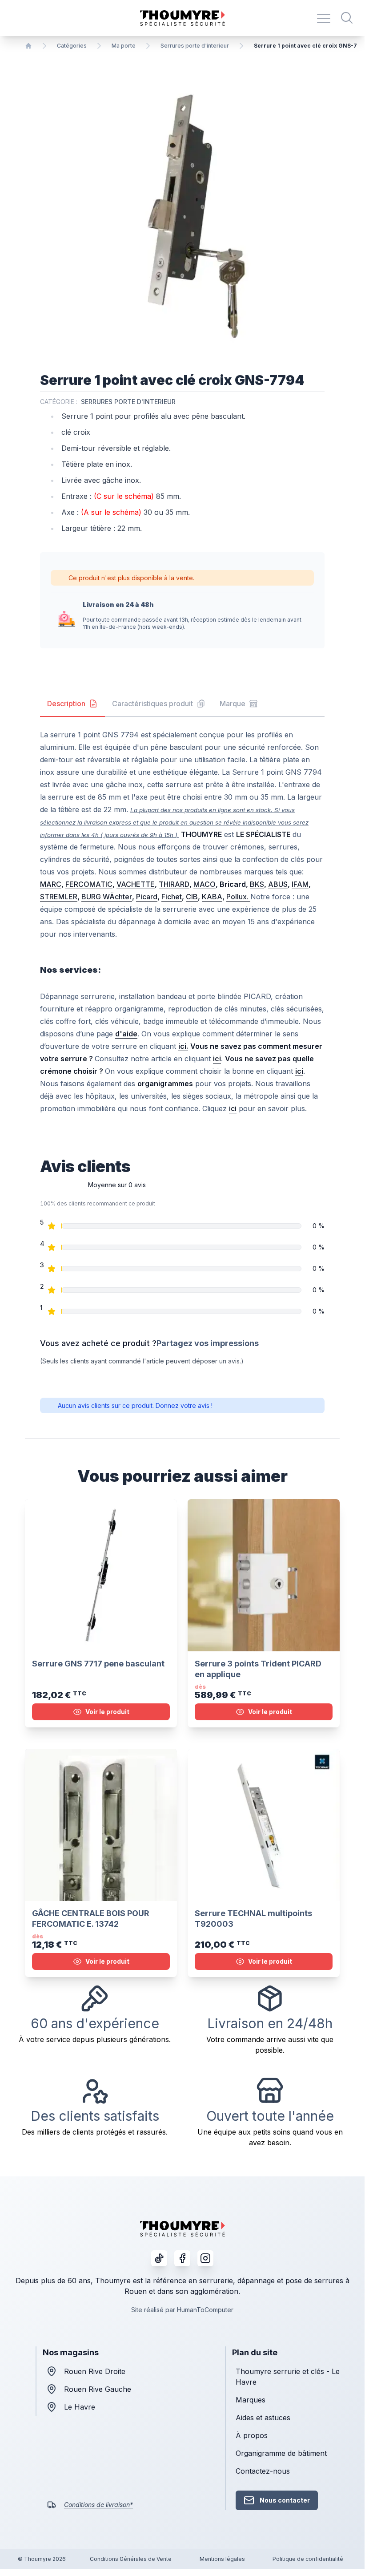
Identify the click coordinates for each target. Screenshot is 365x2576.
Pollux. (238, 897)
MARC (51, 884)
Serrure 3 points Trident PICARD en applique (258, 1669)
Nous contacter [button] (285, 2500)
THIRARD (174, 884)
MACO (205, 884)
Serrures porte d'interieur (195, 46)
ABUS (278, 884)
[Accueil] (28, 46)
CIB (192, 897)
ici (233, 1108)
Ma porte (124, 46)
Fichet (172, 897)
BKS (257, 884)
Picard (147, 897)
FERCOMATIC (89, 884)
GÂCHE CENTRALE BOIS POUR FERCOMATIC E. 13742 (91, 1919)
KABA (212, 897)
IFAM (300, 884)
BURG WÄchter (107, 897)
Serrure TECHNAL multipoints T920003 (253, 1919)
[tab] (72, 704)
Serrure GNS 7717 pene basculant (98, 1664)
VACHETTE (136, 884)
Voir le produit (107, 1712)
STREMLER (59, 897)
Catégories (72, 46)
